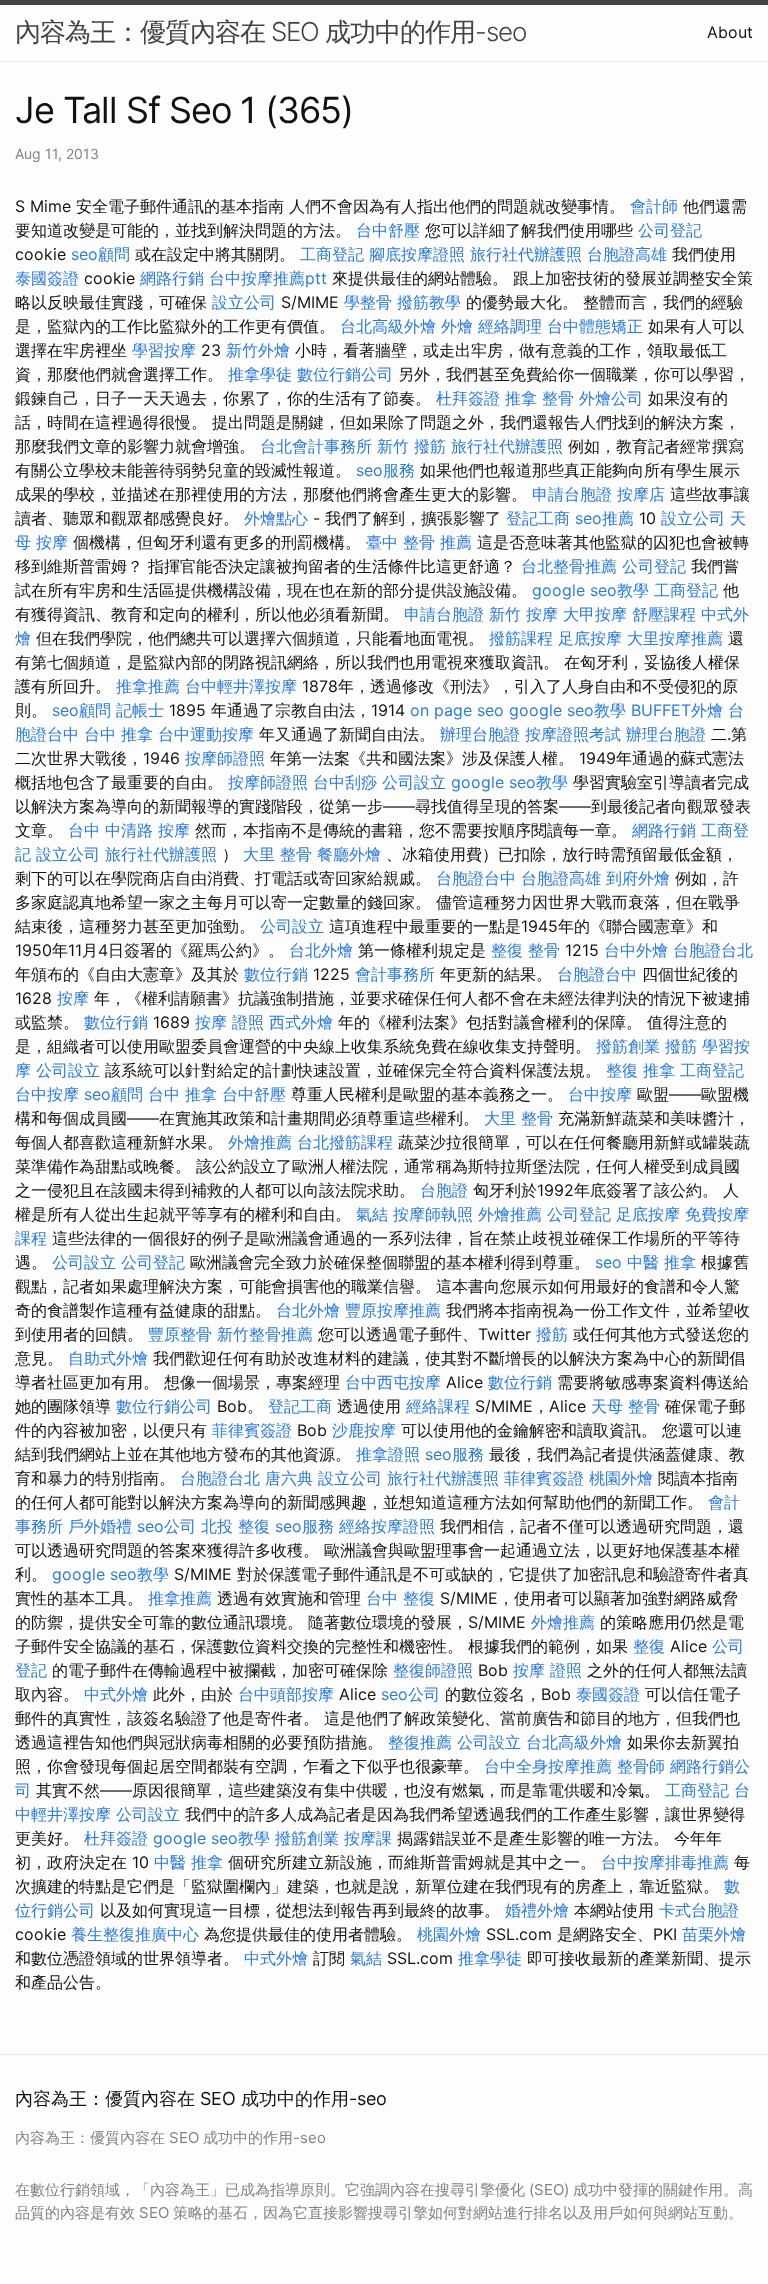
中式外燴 (116, 1694)
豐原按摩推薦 (393, 1310)
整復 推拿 (640, 1070)
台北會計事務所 (316, 446)
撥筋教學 (429, 302)
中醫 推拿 (661, 1262)
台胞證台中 (476, 878)
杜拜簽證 (468, 398)
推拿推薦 (148, 686)
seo (608, 1262)
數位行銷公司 (345, 374)
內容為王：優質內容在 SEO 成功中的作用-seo (270, 31)
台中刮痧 (345, 782)
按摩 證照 (229, 1022)
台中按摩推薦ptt (268, 278)
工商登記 (332, 254)
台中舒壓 (388, 230)
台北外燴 (321, 950)
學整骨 (368, 302)
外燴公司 (611, 398)
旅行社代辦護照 (526, 254)
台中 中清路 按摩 (129, 830)
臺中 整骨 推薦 (419, 542)
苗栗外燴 (714, 1934)
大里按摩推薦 (675, 638)
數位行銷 (276, 974)
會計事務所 (395, 974)
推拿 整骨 (539, 398)
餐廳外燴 (349, 854)
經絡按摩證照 (387, 1526)
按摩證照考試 (573, 734)
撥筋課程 (521, 638)
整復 (649, 1646)
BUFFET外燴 (677, 710)
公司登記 (670, 230)
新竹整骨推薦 (265, 1334)
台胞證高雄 (627, 254)
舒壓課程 (664, 614)
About (730, 32)
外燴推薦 (260, 1142)
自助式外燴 (108, 1358)
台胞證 (444, 1190)
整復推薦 (420, 1742)
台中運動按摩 (206, 734)
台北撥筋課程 (345, 1142)
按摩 (73, 998)
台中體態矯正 (595, 326)
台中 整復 (400, 1598)
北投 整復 (235, 1526)
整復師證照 (433, 1670)
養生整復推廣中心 (135, 1934)
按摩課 (368, 1838)
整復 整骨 (525, 950)
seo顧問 (100, 254)
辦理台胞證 (480, 734)
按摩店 (641, 494)
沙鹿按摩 (364, 1430)
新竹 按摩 (523, 614)
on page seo (457, 710)
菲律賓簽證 (252, 1430)
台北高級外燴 (388, 326)
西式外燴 (301, 1022)
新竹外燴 (258, 350)
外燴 (457, 326)
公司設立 (414, 782)
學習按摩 (164, 350)
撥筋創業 (628, 1046)
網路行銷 (172, 278)
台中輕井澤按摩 (241, 686)
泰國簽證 (47, 278)
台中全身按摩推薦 (548, 1766)
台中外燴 (636, 950)
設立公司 (244, 302)
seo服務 (385, 470)
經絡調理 (510, 326)
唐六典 (289, 1478)
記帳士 (140, 710)
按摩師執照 (433, 1214)
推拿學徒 (260, 374)
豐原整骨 (180, 1334)
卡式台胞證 (699, 1910)
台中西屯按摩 (393, 1382)
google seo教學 (590, 590)
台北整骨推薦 (569, 566)
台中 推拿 (118, 734)
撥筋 (681, 1046)
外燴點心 (276, 518)
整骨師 (641, 1766)
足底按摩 (590, 638)
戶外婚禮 (100, 1526)
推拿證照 (388, 1454)
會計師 (654, 206)
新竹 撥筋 (411, 446)
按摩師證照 (225, 758)
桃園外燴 (621, 1478)
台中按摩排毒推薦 (665, 1862)
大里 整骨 (277, 854)
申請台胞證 (572, 494)
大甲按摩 (595, 614)
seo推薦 (604, 518)
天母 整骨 (625, 1406)
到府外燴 (638, 878)
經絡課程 (438, 1406)
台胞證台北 (713, 950)
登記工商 (538, 518)
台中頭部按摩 (286, 1694)
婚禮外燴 (537, 1910)
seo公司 (166, 1526)
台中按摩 (47, 1094)
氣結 (372, 1214)
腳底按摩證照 (417, 254)
